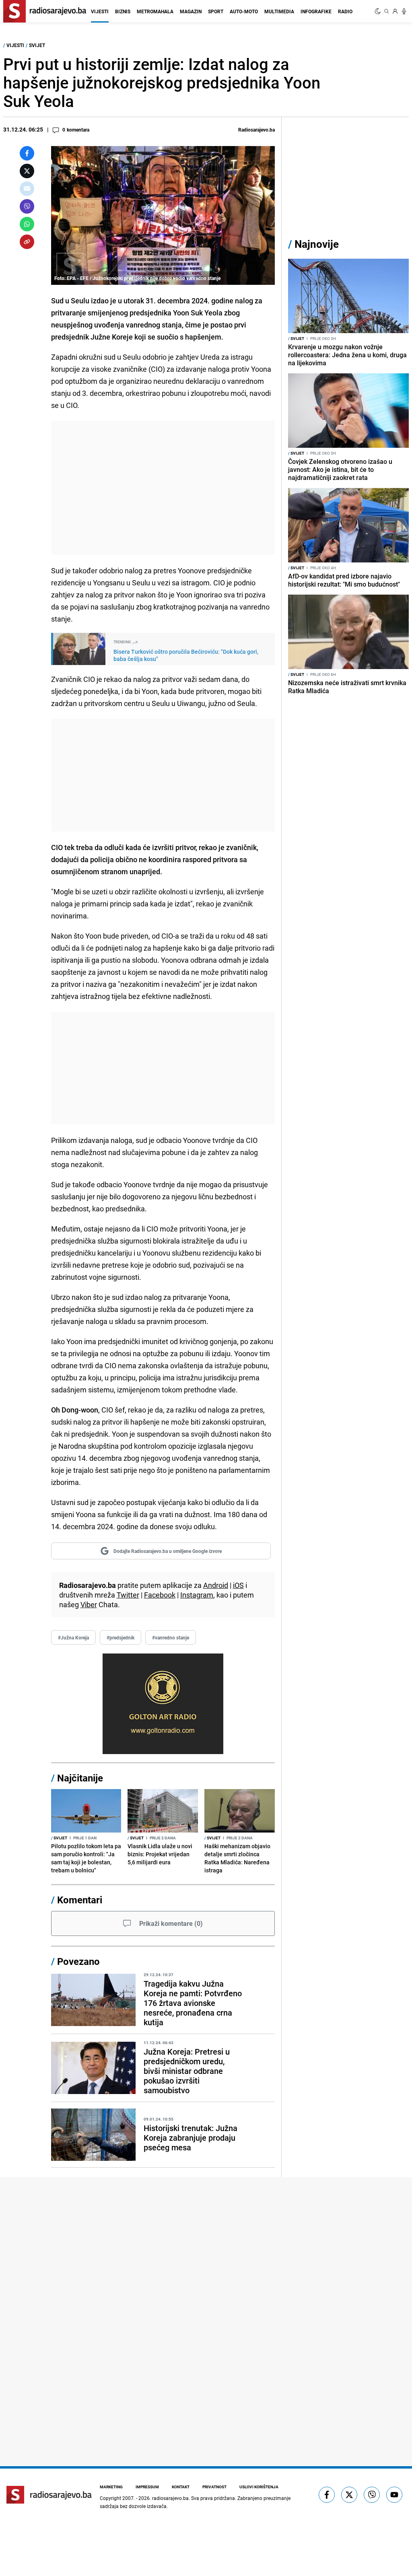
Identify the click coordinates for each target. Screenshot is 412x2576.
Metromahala (155, 11)
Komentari (80, 1900)
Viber (89, 1604)
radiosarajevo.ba (170, 2498)
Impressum (147, 2487)
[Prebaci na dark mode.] (379, 11)
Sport (216, 11)
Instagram (197, 1595)
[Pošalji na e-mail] (27, 189)
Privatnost (214, 2487)
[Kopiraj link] (27, 242)
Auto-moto (244, 11)
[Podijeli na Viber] (27, 206)
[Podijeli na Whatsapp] (27, 224)
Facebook (160, 1595)
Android (216, 1585)
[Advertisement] (163, 488)
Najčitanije (80, 1778)
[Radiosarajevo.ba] (49, 2495)
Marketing (111, 2487)
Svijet (37, 45)
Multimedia (279, 11)
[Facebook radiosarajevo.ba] (327, 2495)
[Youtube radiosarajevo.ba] (394, 2495)
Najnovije (317, 244)
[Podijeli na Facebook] (27, 153)
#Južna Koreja (73, 1637)
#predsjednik (121, 1637)
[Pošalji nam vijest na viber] (372, 2495)
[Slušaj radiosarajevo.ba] (404, 11)
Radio (345, 11)
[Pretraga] (387, 11)
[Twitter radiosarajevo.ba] (349, 2495)
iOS (238, 1585)
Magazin (191, 11)
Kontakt (181, 2487)
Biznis (123, 11)
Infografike (316, 11)
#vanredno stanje (171, 1637)
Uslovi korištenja (259, 2487)
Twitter (128, 1595)
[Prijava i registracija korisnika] (395, 11)
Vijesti (100, 11)
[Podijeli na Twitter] (27, 171)
